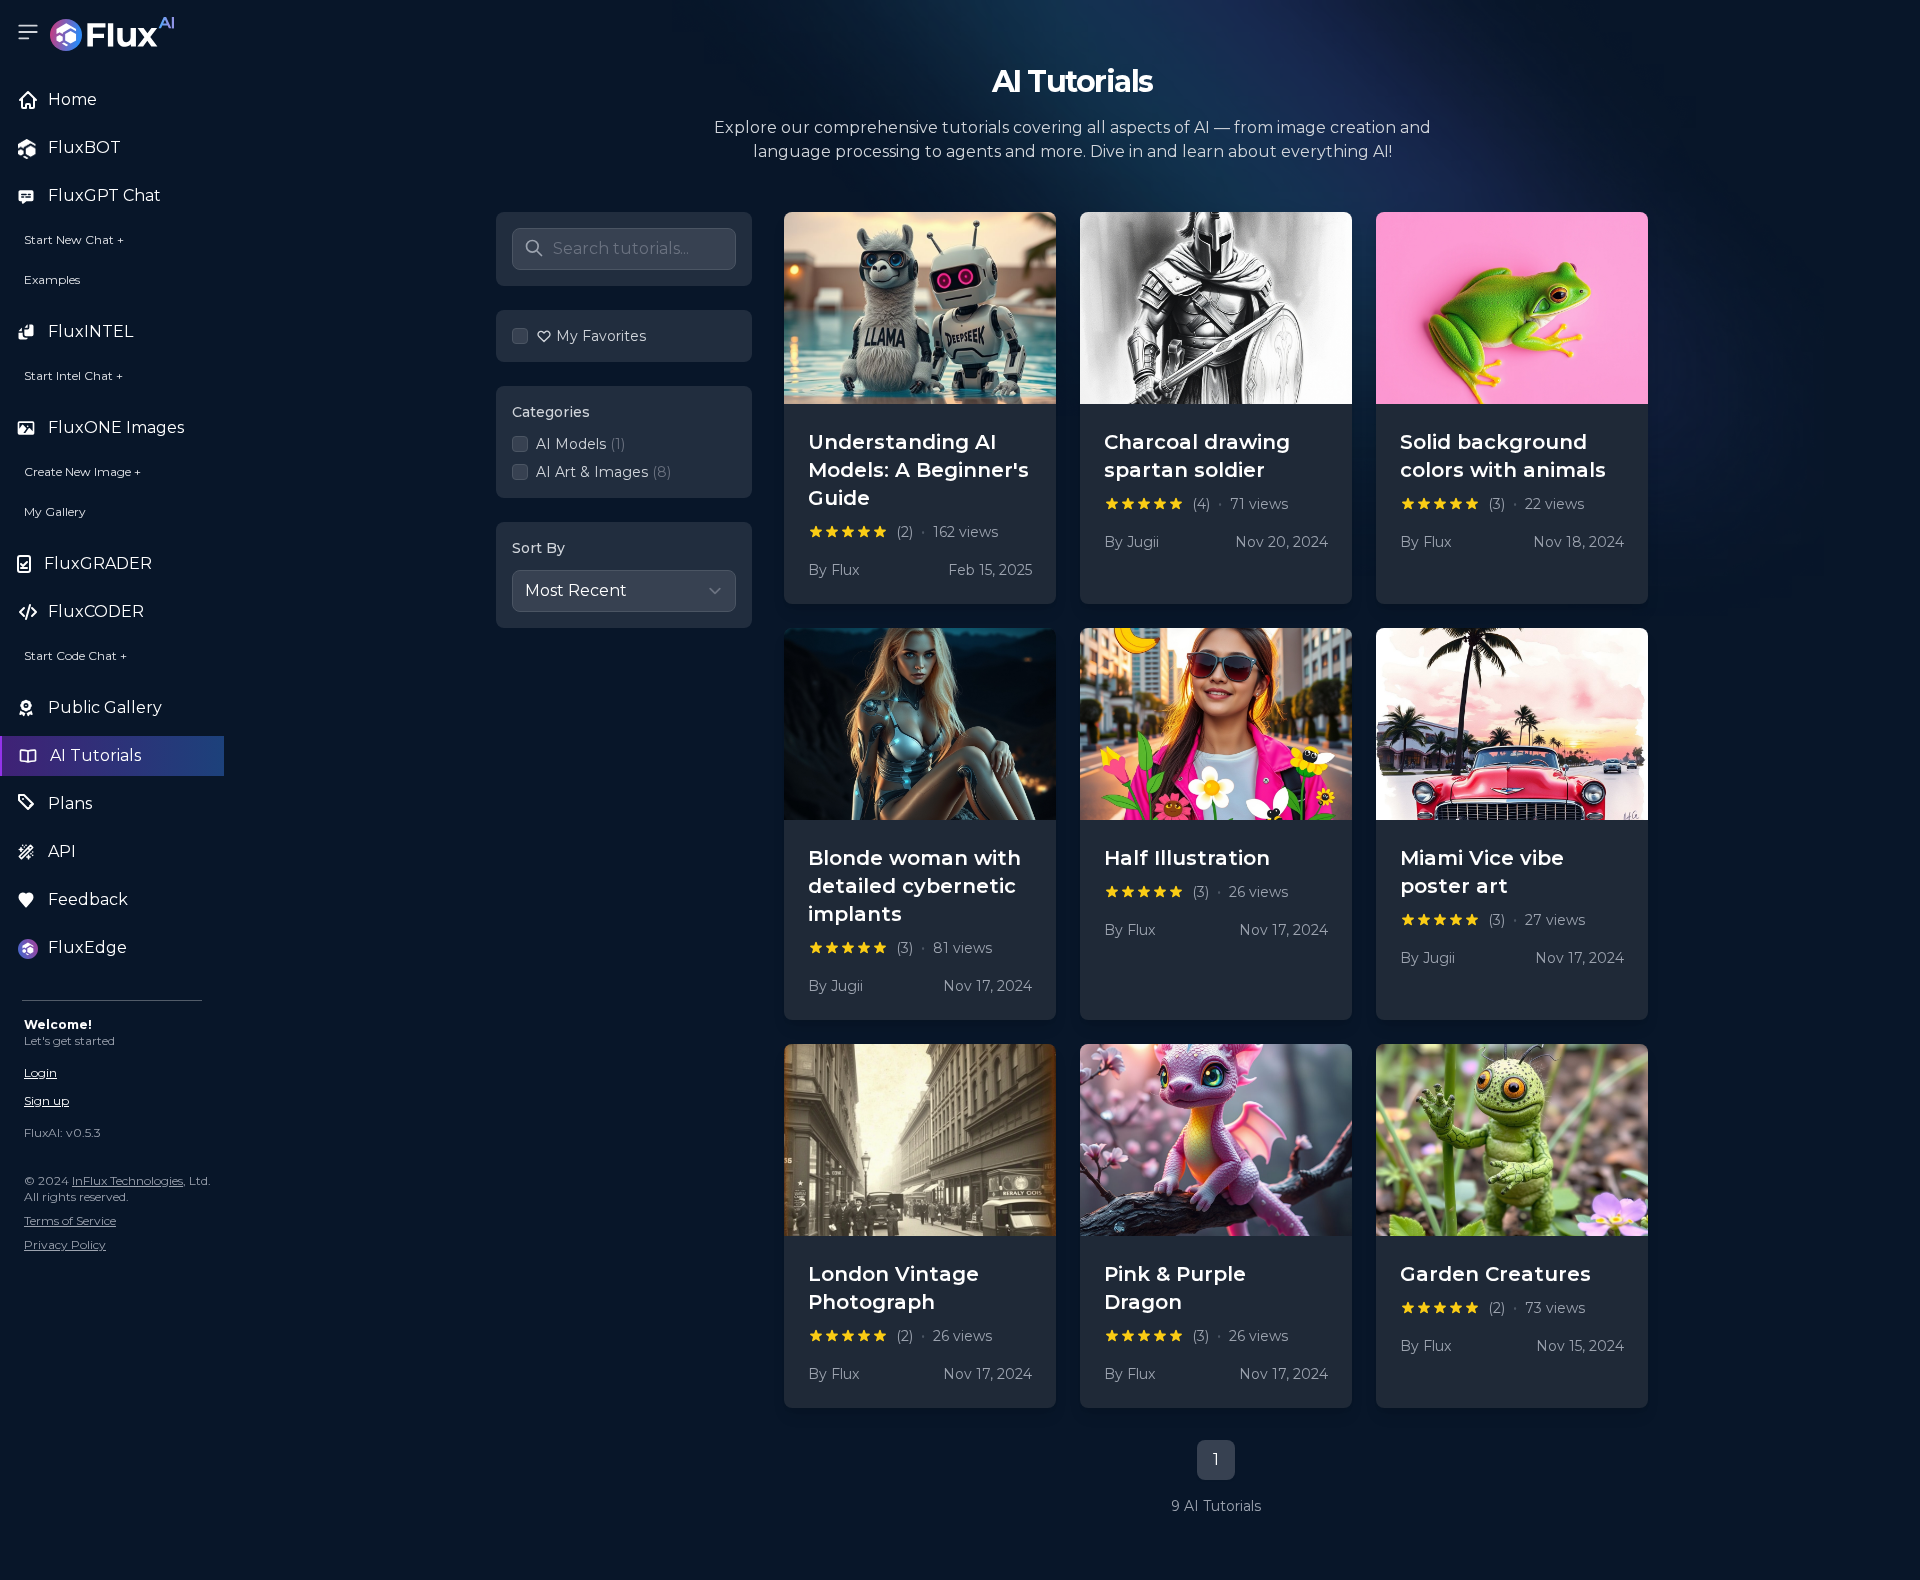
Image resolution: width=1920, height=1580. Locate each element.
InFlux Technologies (127, 1180)
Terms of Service (70, 1220)
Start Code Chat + (75, 655)
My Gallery (55, 511)
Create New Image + (82, 471)
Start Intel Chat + (73, 375)
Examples (52, 279)
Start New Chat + (74, 239)
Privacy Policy (65, 1244)
